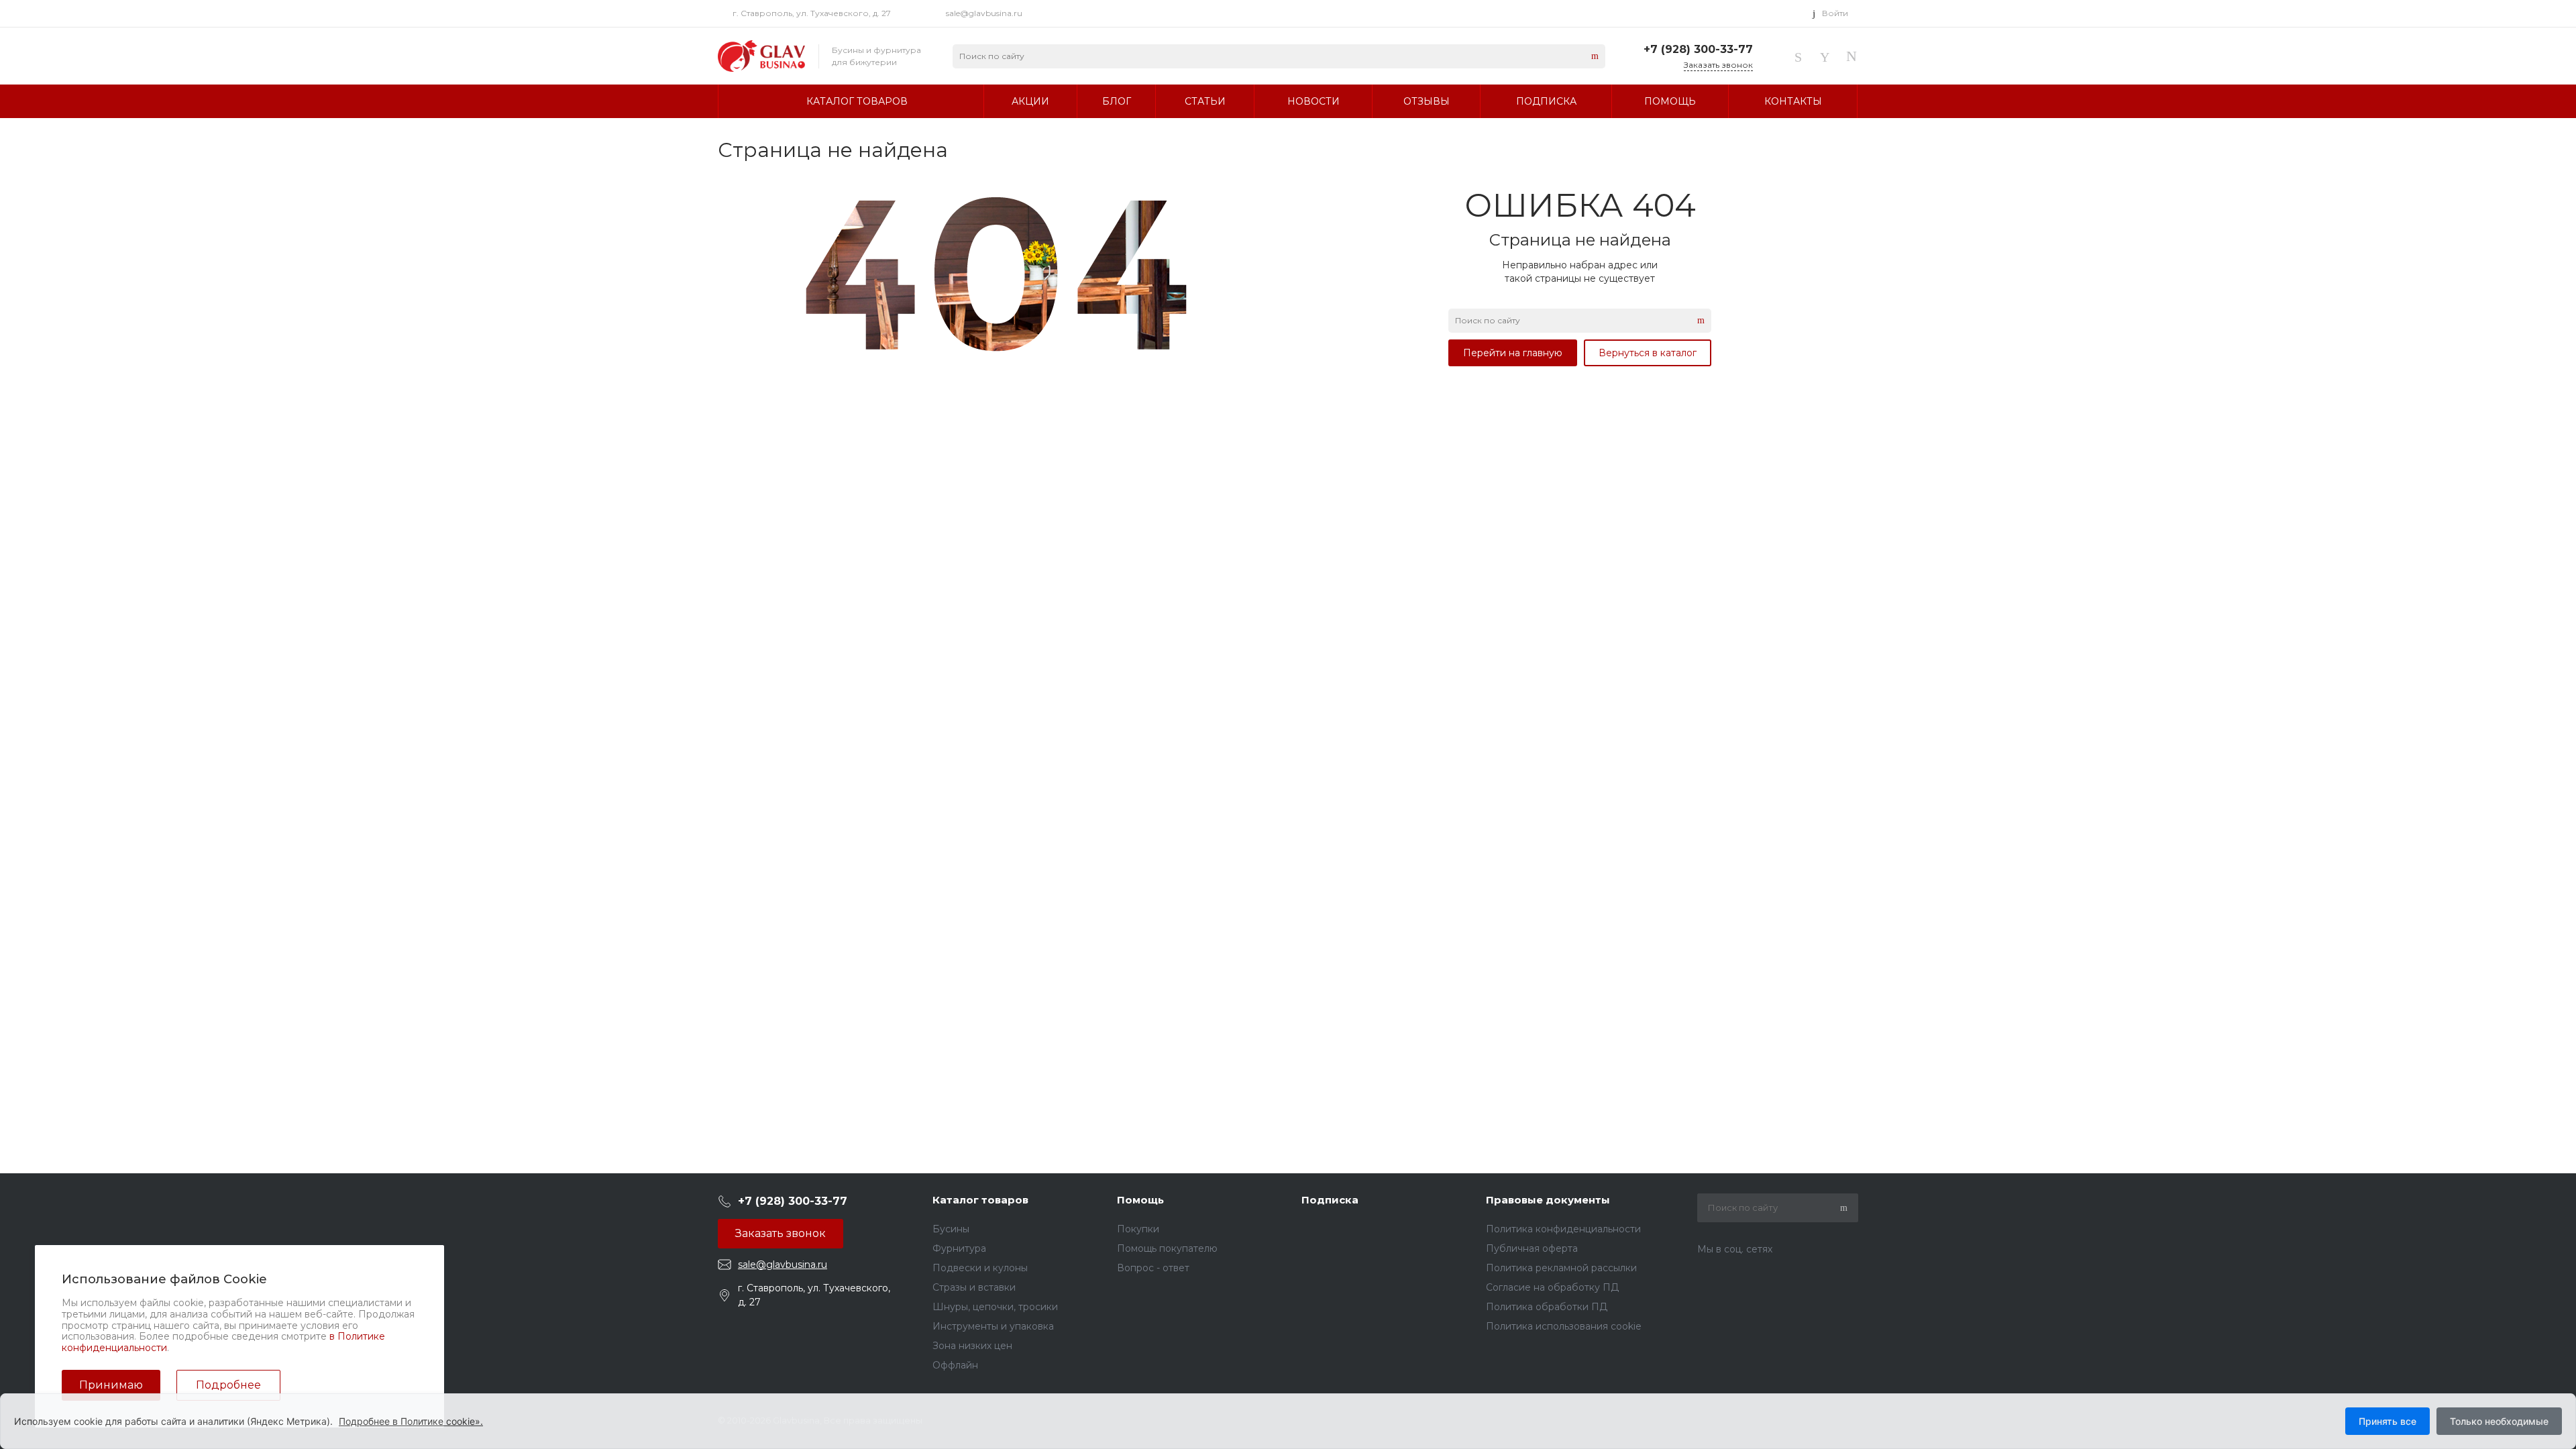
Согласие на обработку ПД (1552, 1287)
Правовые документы (1548, 1200)
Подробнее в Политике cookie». (411, 1421)
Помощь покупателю (1167, 1248)
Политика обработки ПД (1547, 1307)
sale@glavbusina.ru (984, 13)
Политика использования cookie (1564, 1326)
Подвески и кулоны (980, 1268)
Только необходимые (2499, 1421)
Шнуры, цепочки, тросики (995, 1307)
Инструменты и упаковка (993, 1326)
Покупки (1138, 1229)
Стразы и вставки (974, 1287)
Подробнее (228, 1385)
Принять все (2387, 1421)
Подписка (1330, 1200)
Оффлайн (955, 1365)
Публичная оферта (1532, 1248)
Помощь (1140, 1200)
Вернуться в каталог (1648, 353)
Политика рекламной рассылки (1561, 1268)
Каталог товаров (980, 1200)
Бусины (951, 1229)
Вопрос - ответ (1153, 1268)
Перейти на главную (1513, 353)
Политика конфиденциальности (1563, 1229)
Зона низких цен (972, 1346)
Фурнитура (959, 1248)
